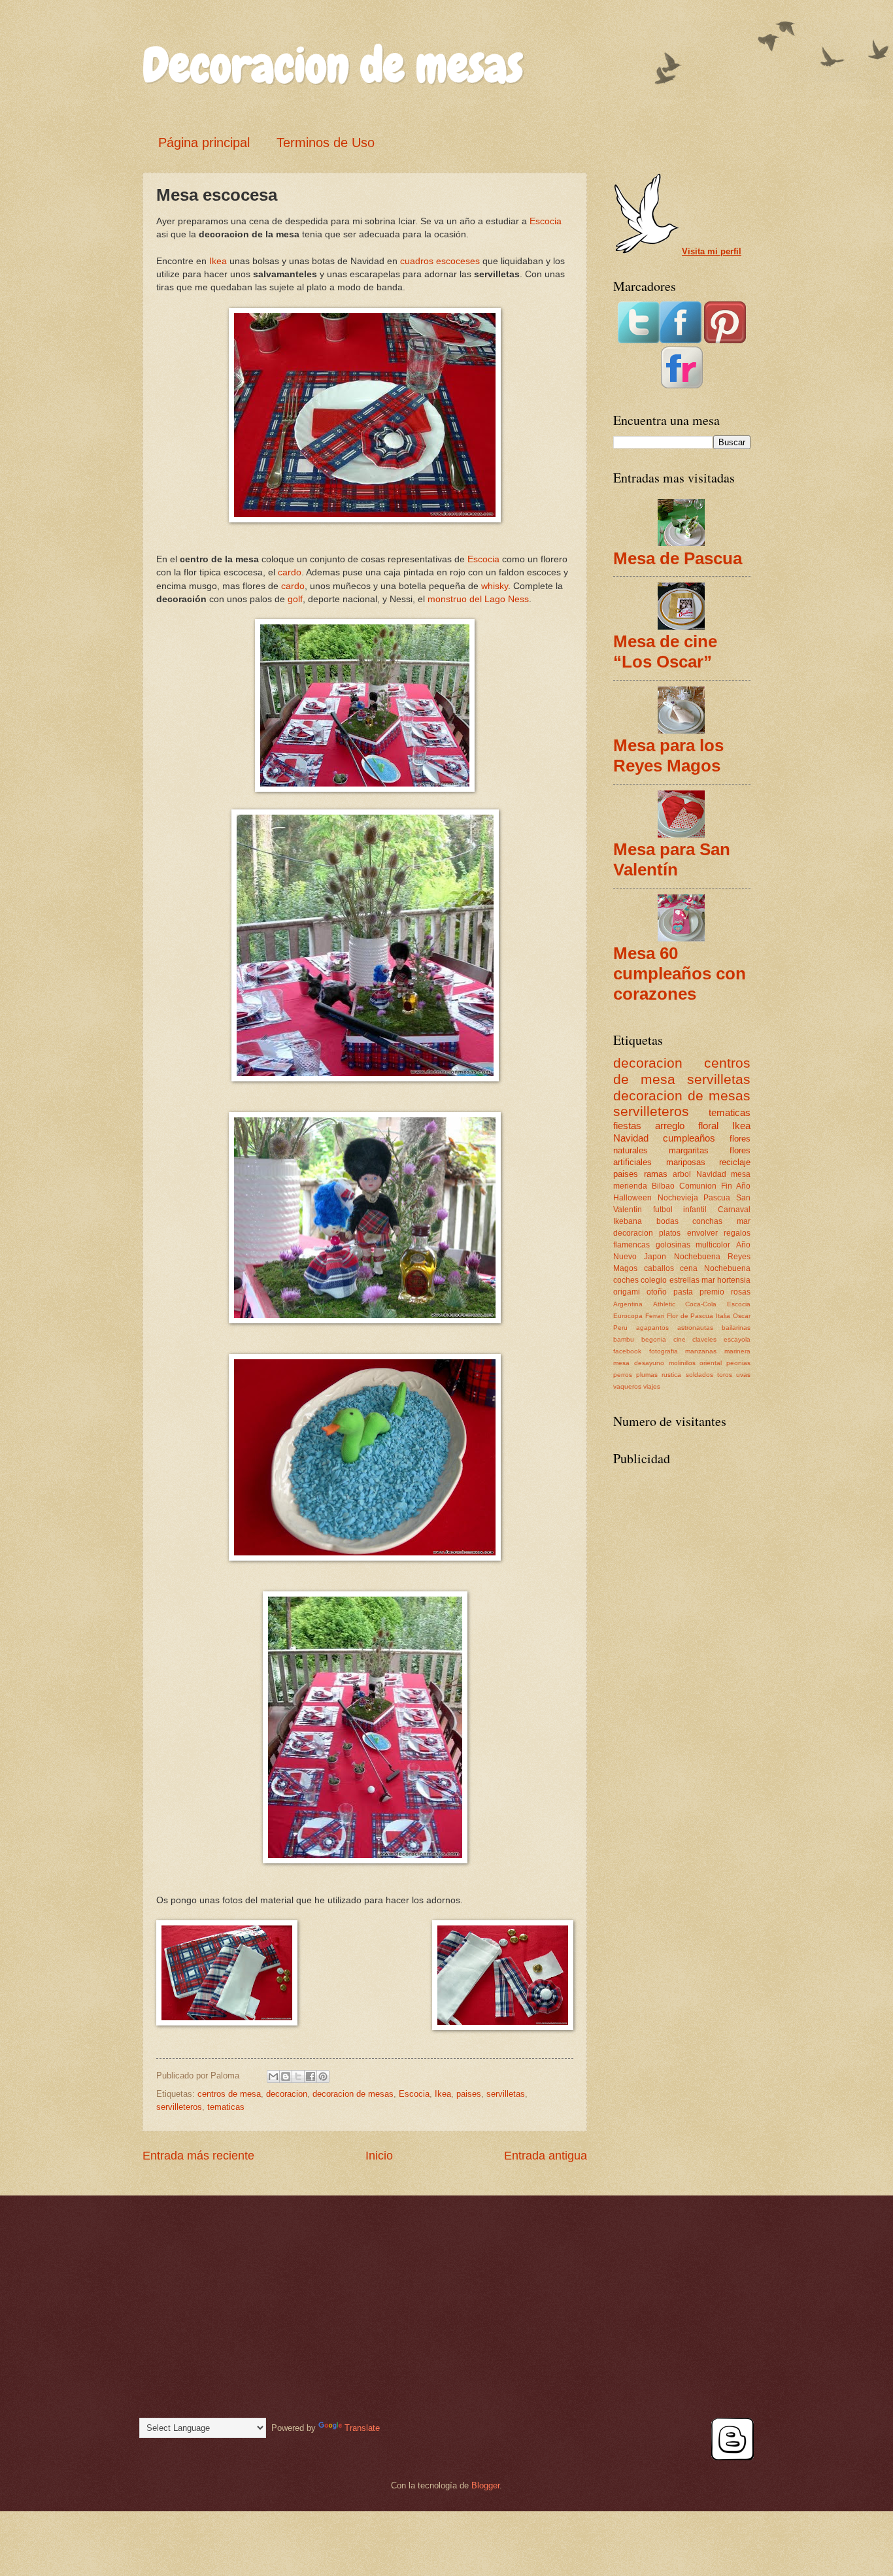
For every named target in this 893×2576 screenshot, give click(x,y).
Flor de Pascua (690, 1316)
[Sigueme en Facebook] (681, 340)
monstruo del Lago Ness (478, 599)
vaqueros (627, 1386)
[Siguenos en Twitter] (639, 340)
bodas (667, 1221)
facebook (627, 1351)
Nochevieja (678, 1198)
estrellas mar (692, 1280)
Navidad (631, 1138)
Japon (655, 1257)
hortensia (734, 1280)
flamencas (632, 1245)
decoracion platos (647, 1233)
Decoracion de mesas (333, 65)
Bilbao (663, 1186)
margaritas (689, 1150)
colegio (654, 1280)
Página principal (204, 143)
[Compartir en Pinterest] (323, 2076)
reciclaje (735, 1162)
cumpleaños (689, 1138)
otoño (657, 1292)
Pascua (717, 1198)
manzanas (701, 1351)
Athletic (664, 1304)
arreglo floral (687, 1126)
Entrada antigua (546, 2156)
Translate (362, 2428)
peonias (738, 1363)
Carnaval (734, 1210)
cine (680, 1339)
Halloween (632, 1198)
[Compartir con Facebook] (311, 2076)
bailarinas (736, 1328)
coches (626, 1280)
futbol (663, 1210)
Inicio (379, 2156)
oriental (711, 1363)
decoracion (287, 2094)
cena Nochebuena (715, 1268)
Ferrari (655, 1316)
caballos (659, 1268)
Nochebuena (697, 1257)
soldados (699, 1375)
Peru (620, 1328)
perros (623, 1375)
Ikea (218, 261)
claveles (704, 1339)
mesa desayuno (639, 1363)
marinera (737, 1351)
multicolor (713, 1245)
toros (725, 1375)
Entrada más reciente (198, 2156)
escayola (737, 1339)
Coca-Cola (701, 1304)
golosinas (673, 1245)
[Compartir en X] (298, 2076)
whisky (495, 586)
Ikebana (628, 1221)
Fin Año (736, 1186)
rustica (671, 1375)
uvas (743, 1375)
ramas (656, 1174)
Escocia (546, 221)
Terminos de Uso (326, 143)
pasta (683, 1292)
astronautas (695, 1328)
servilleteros (179, 2107)
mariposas (686, 1162)
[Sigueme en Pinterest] (725, 340)
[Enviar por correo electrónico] (273, 2076)
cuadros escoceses (440, 261)
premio (712, 1292)
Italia (723, 1316)
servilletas (506, 2094)
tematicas (226, 2107)
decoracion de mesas (353, 2094)
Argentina (628, 1304)
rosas (741, 1292)
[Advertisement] (679, 1552)
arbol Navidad (699, 1174)
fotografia (664, 1351)
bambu (624, 1339)
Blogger (485, 2485)
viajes (652, 1386)
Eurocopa (628, 1316)
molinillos (682, 1363)
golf (295, 599)
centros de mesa (229, 2094)
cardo (290, 572)
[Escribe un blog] (286, 2076)
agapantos (652, 1328)
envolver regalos (719, 1233)
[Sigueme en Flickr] (682, 385)
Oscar (742, 1316)
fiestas (627, 1126)
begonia (654, 1339)
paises (469, 2094)
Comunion (698, 1186)
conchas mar (721, 1221)
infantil (695, 1210)
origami (627, 1292)
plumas (647, 1375)
